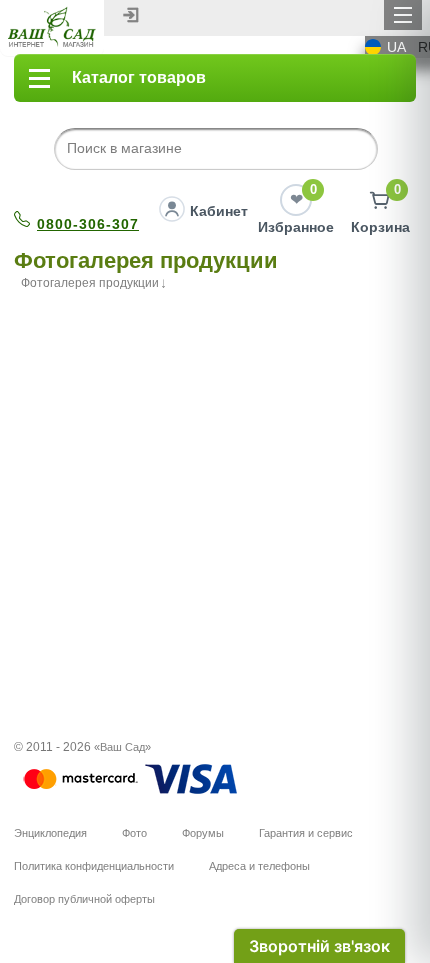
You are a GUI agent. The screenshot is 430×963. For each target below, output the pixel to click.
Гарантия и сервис (306, 833)
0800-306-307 (88, 224)
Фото (134, 833)
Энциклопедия (50, 833)
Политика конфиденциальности (94, 866)
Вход (131, 15)
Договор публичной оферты (84, 899)
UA (396, 47)
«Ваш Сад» (122, 747)
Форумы (203, 833)
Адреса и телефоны (259, 866)
